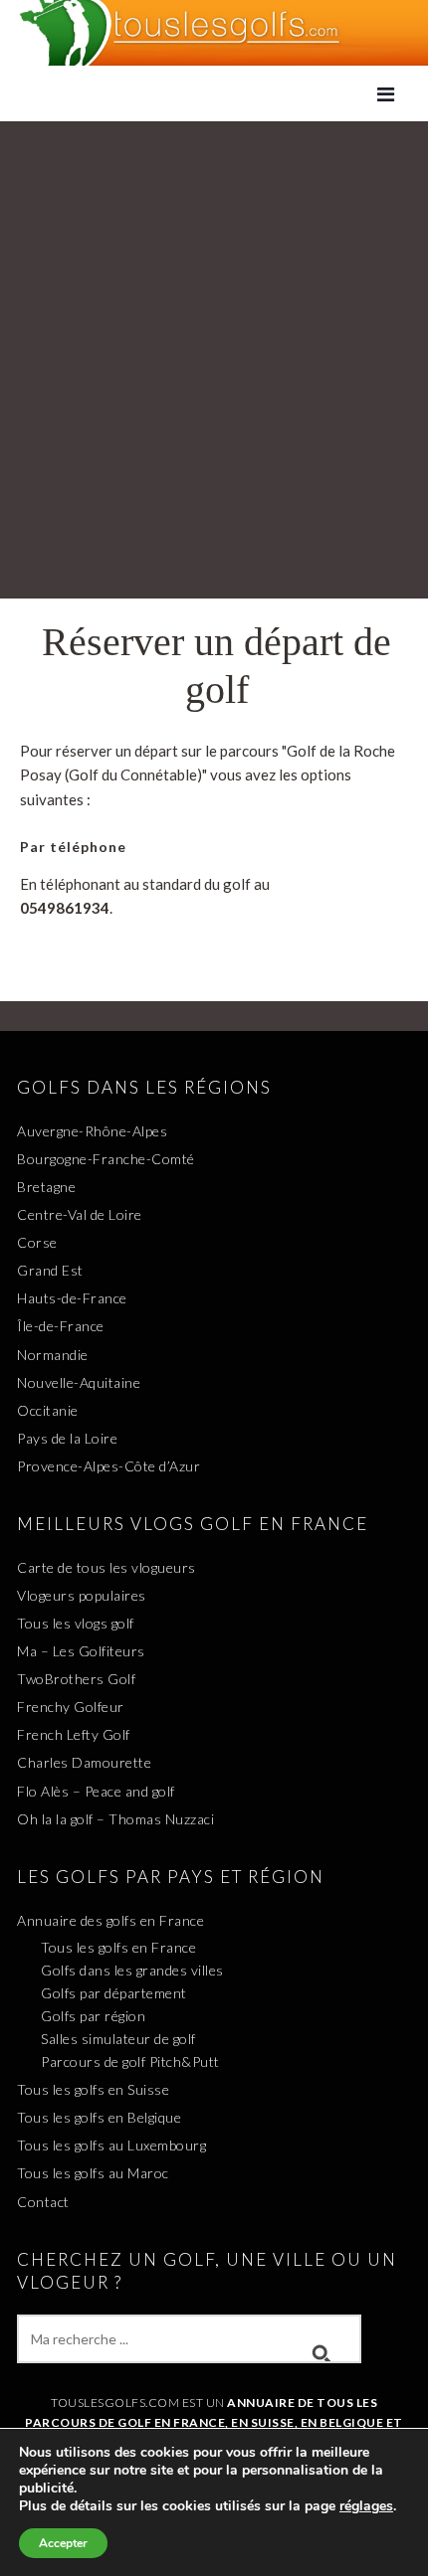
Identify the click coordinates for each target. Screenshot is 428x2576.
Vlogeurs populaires (82, 1595)
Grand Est (50, 1270)
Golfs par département (114, 1993)
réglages (366, 2506)
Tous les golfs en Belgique (99, 2117)
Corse (37, 1242)
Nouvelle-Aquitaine (79, 1382)
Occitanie (48, 1410)
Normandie (53, 1355)
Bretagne (46, 1187)
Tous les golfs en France (118, 1947)
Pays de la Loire (67, 1438)
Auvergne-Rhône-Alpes (92, 1131)
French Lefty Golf (74, 1734)
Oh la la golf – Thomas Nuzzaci (115, 1819)
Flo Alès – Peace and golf (96, 1791)
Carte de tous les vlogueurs (107, 1567)
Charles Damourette (84, 1762)
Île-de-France (61, 1326)
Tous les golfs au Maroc (93, 2173)
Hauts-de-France (72, 1298)
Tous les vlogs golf (76, 1623)
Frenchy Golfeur (71, 1707)
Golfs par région (93, 2016)
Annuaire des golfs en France (110, 1920)
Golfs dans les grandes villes (132, 1970)
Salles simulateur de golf (118, 2039)
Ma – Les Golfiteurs (81, 1651)
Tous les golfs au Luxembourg (111, 2145)
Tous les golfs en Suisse (93, 2089)
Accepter (63, 2543)
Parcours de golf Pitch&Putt (130, 2061)
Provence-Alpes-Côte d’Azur (108, 1466)
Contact (43, 2202)
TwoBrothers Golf (76, 1679)
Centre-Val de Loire (80, 1214)
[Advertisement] (214, 355)
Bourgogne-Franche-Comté (106, 1159)
